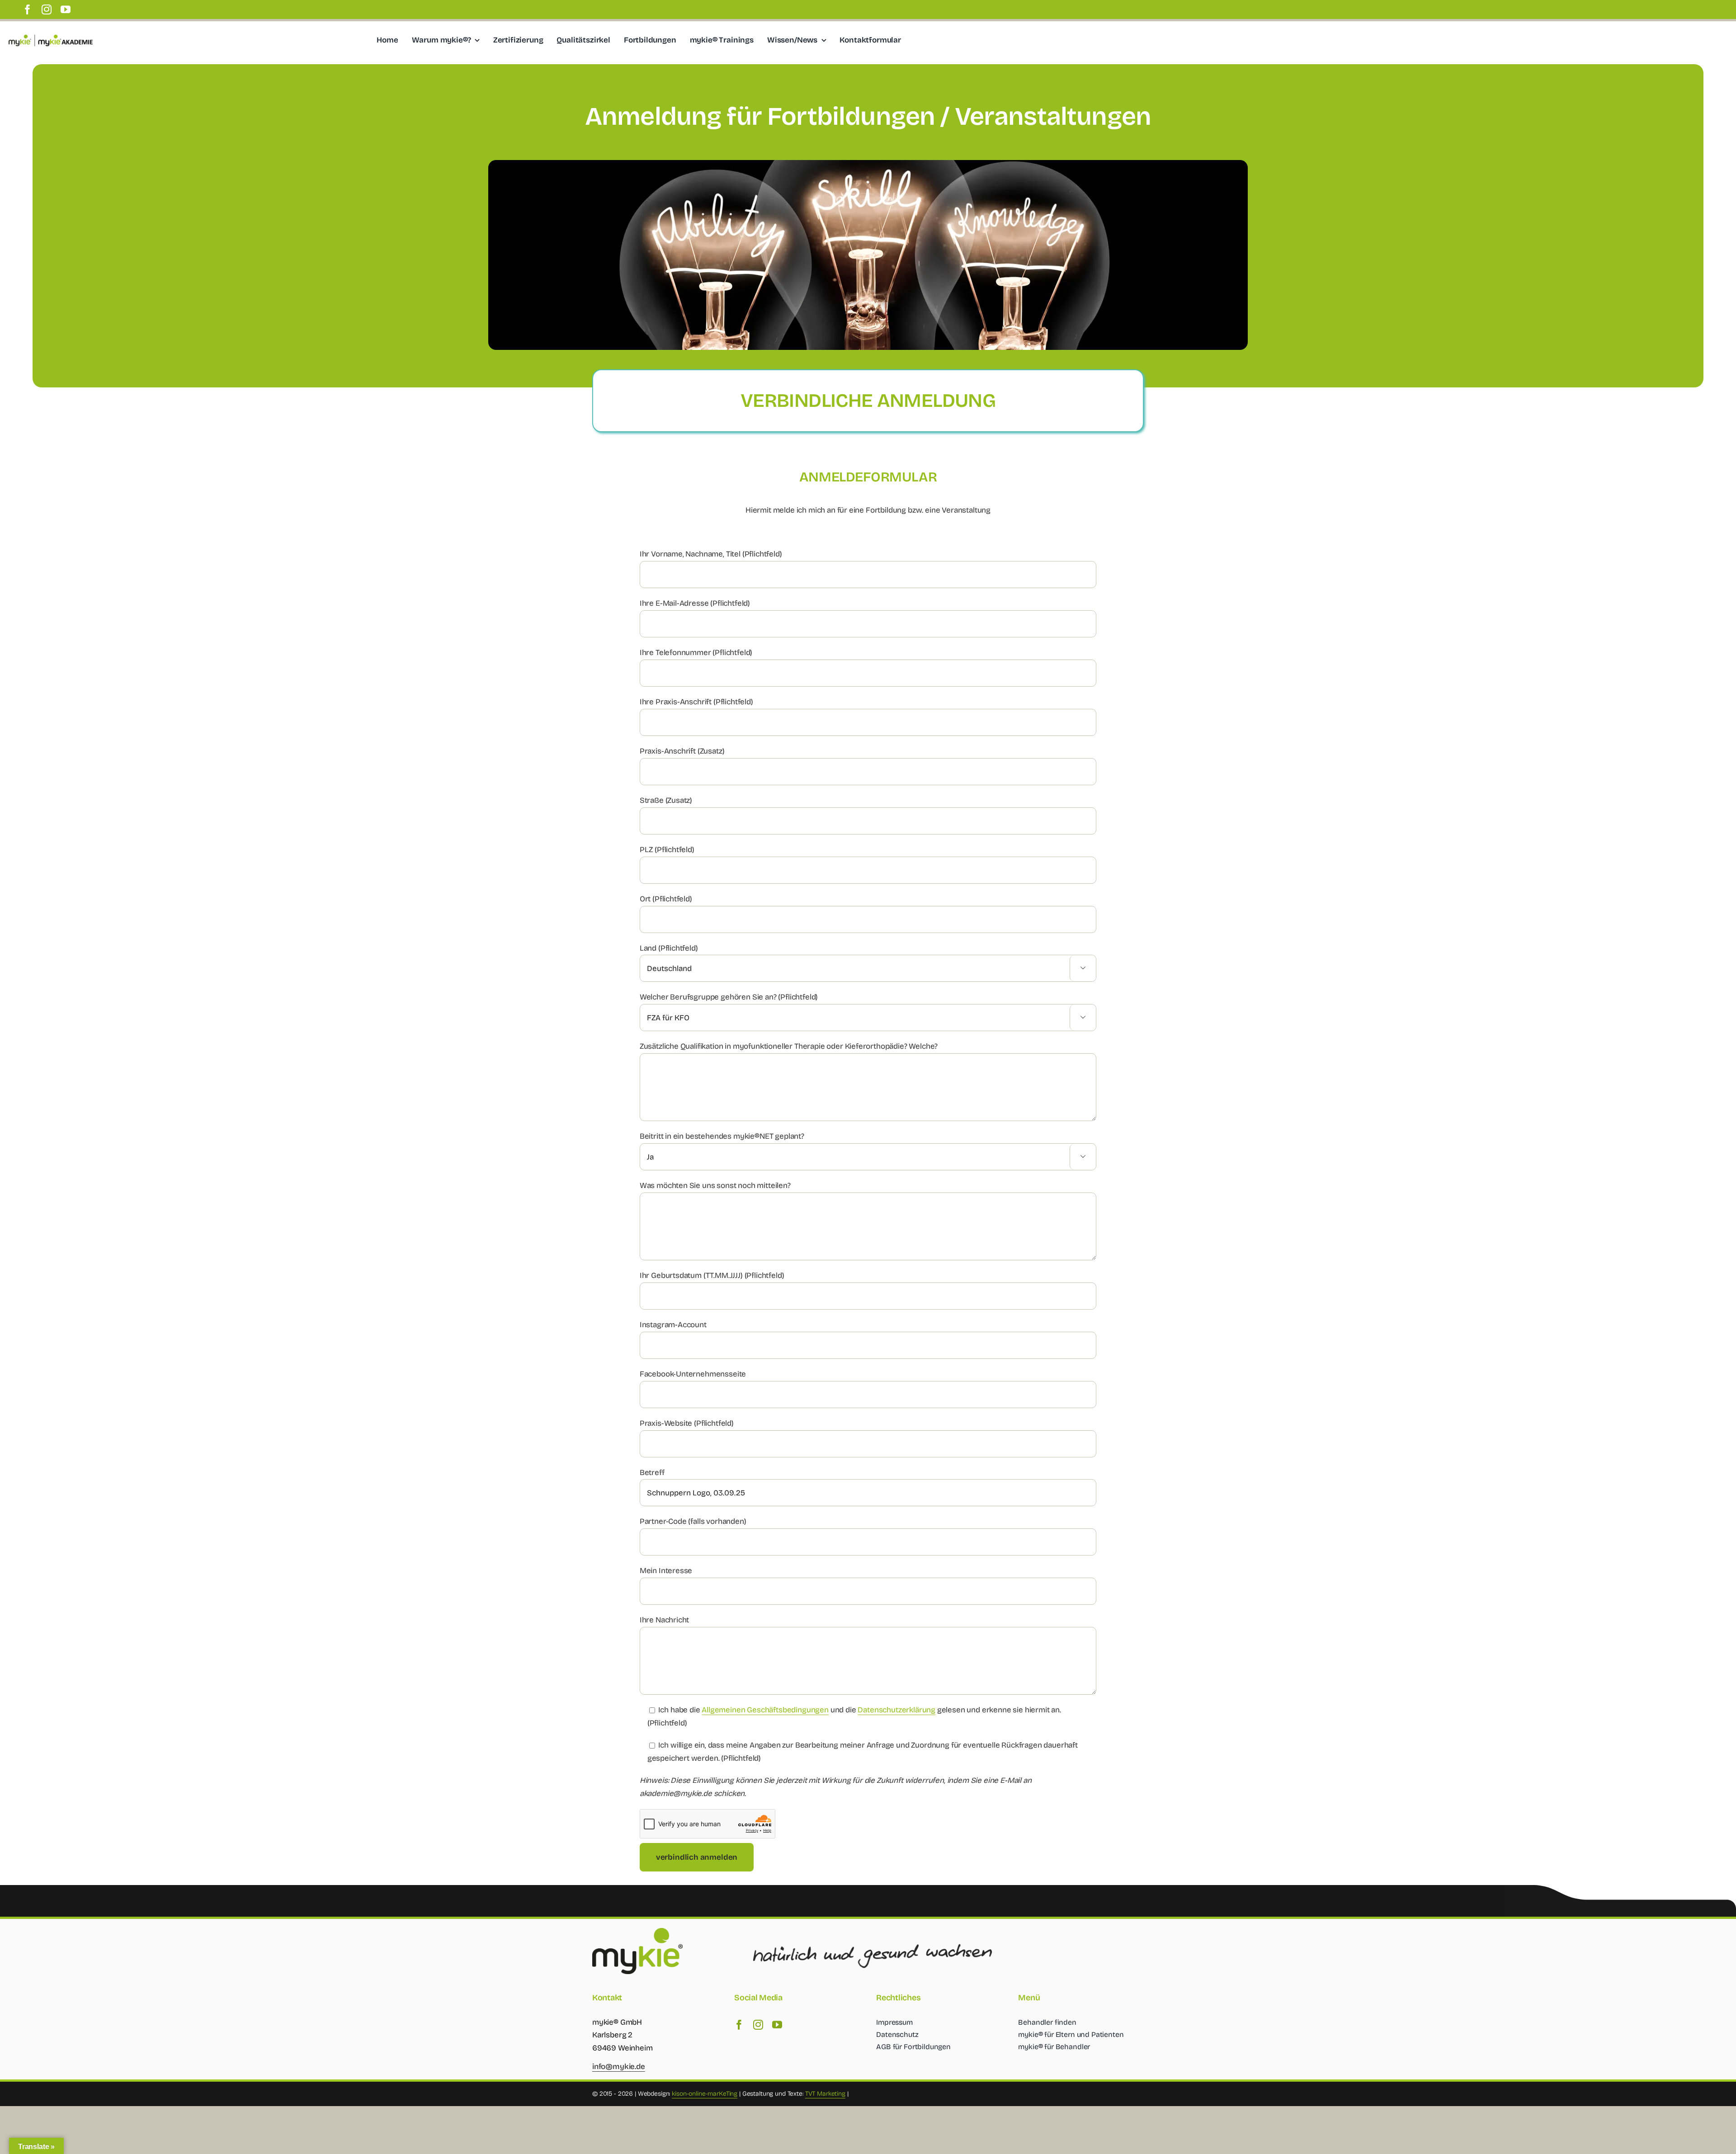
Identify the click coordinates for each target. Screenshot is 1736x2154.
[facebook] (28, 9)
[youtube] (66, 9)
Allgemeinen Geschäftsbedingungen (765, 1710)
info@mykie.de (619, 2067)
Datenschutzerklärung (896, 1710)
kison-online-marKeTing (705, 2094)
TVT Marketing (825, 2094)
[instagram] (47, 9)
